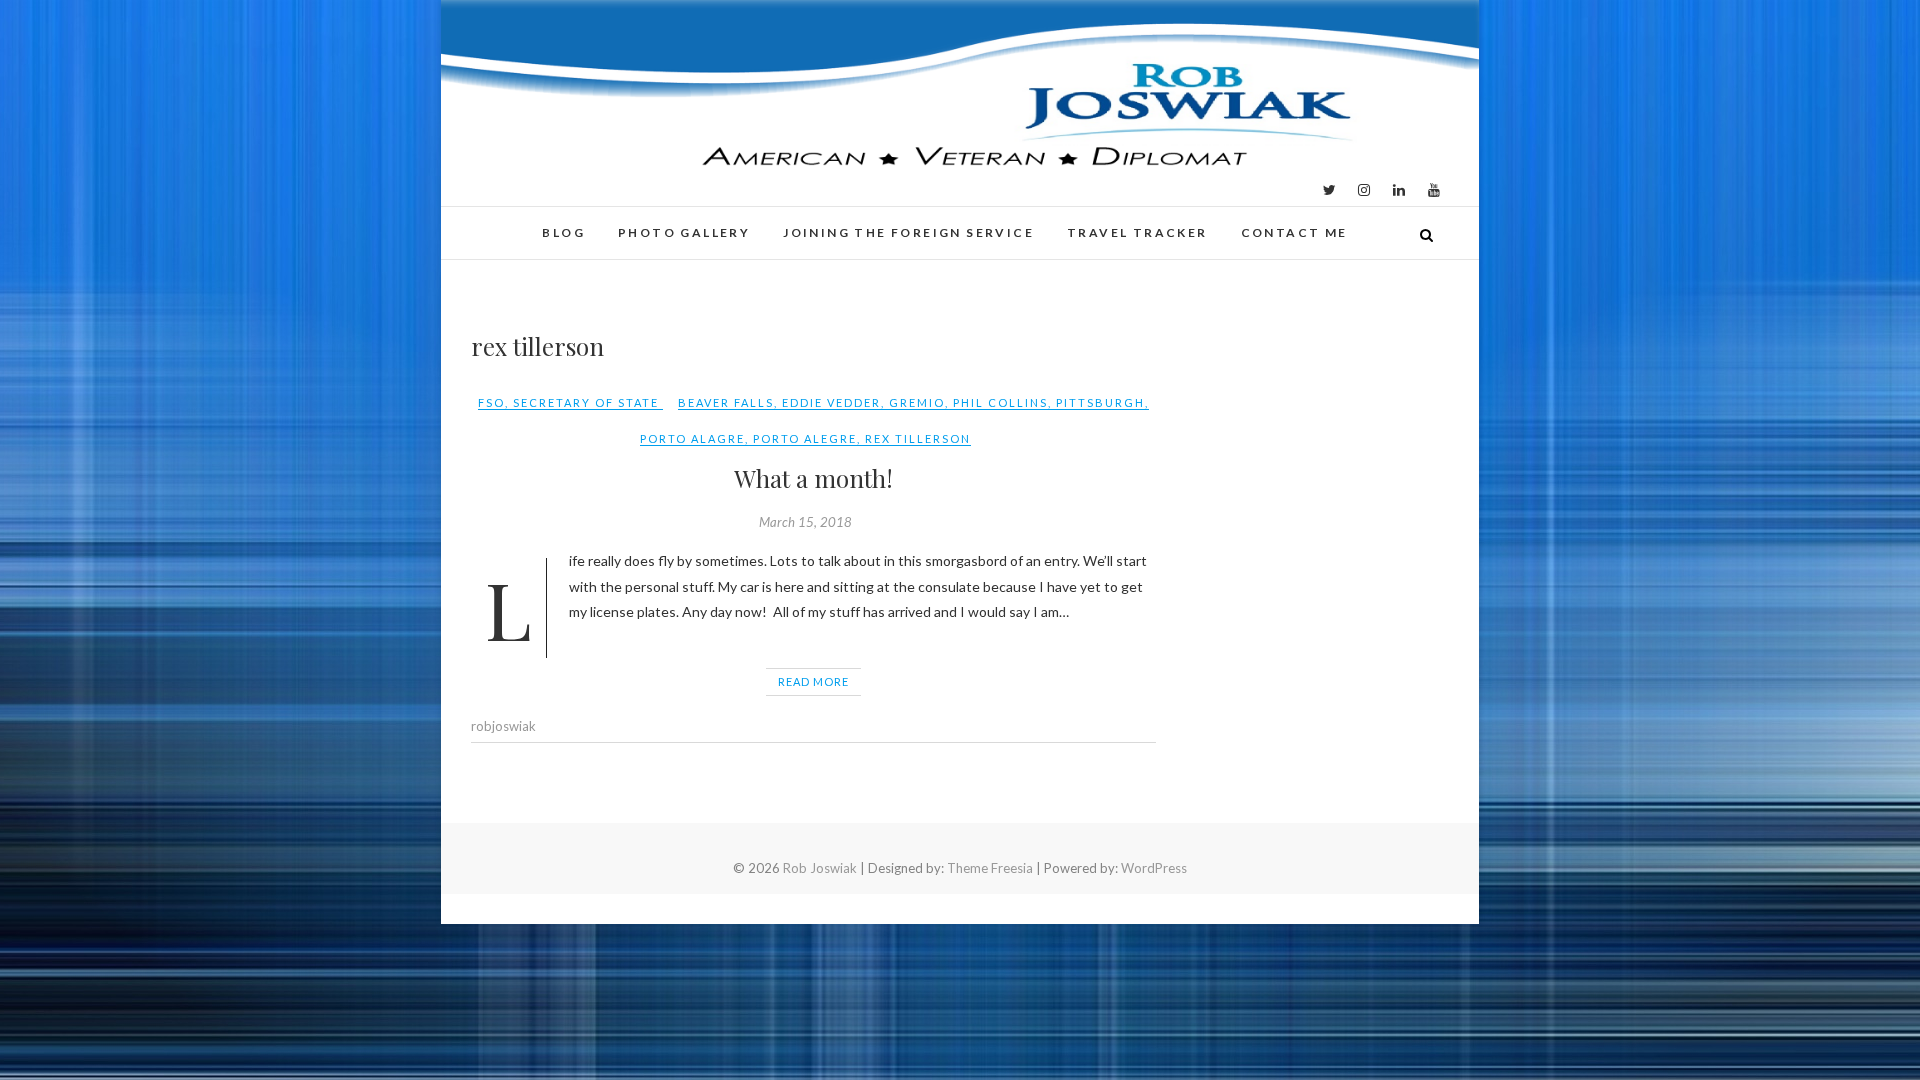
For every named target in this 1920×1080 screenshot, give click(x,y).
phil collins (1000, 402)
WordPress (1154, 868)
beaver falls (726, 402)
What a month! (813, 478)
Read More (813, 681)
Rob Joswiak (820, 868)
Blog (563, 232)
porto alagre (692, 438)
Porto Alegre (805, 438)
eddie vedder (831, 402)
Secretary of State (586, 402)
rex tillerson (918, 438)
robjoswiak (503, 726)
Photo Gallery (684, 232)
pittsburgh (1100, 402)
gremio (917, 402)
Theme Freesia (990, 868)
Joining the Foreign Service (908, 232)
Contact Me (1294, 232)
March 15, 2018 (805, 522)
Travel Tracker (1137, 232)
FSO (491, 402)
